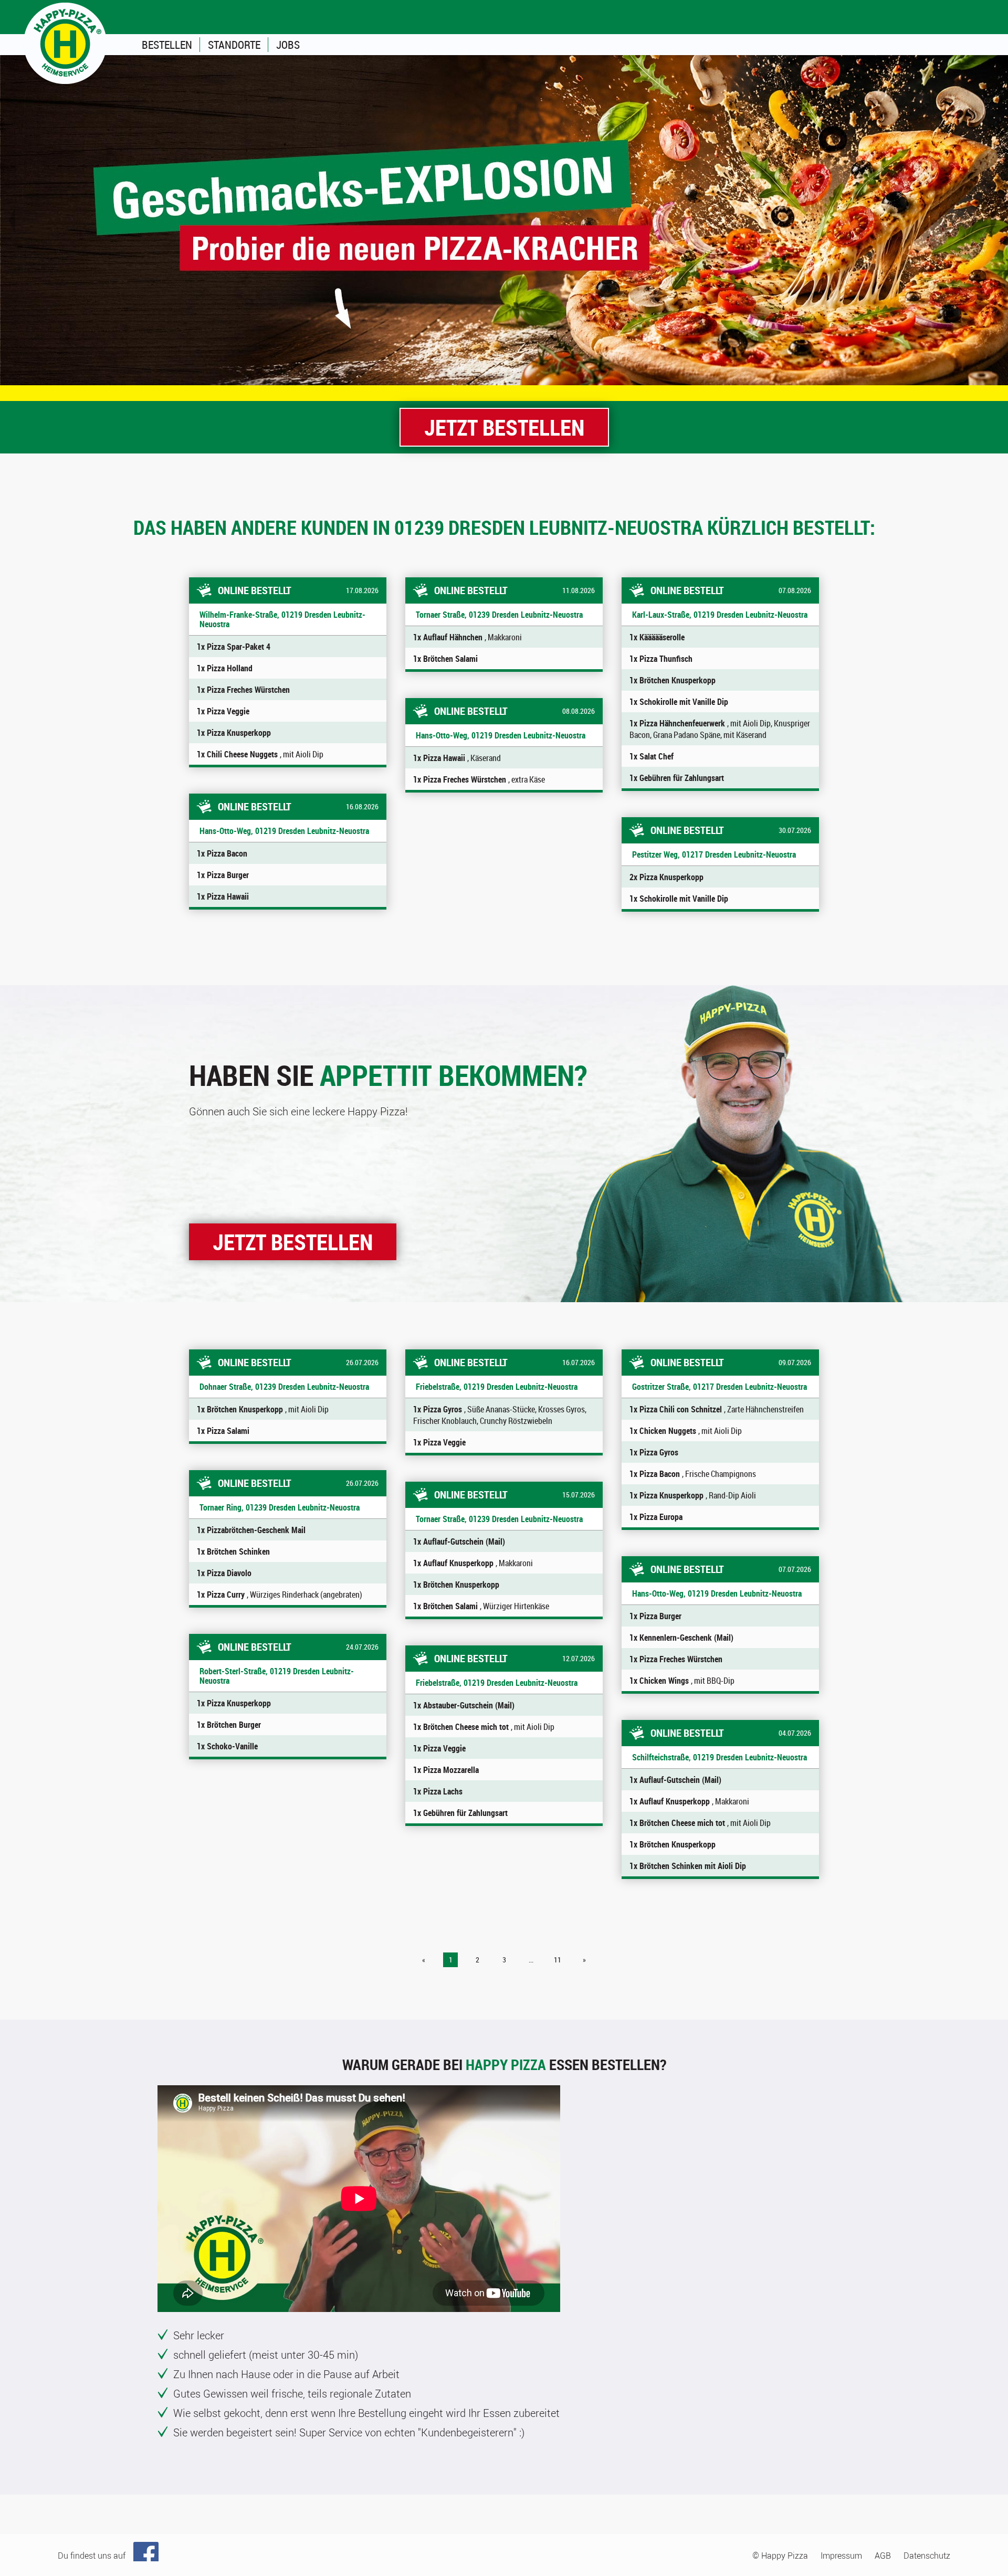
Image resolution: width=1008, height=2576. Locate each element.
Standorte (234, 45)
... (531, 1960)
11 (558, 1960)
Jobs (288, 45)
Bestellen (167, 45)
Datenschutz (927, 2556)
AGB (883, 2556)
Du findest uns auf (92, 2556)
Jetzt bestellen (504, 427)
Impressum (841, 2556)
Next (995, 220)
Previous (13, 220)
